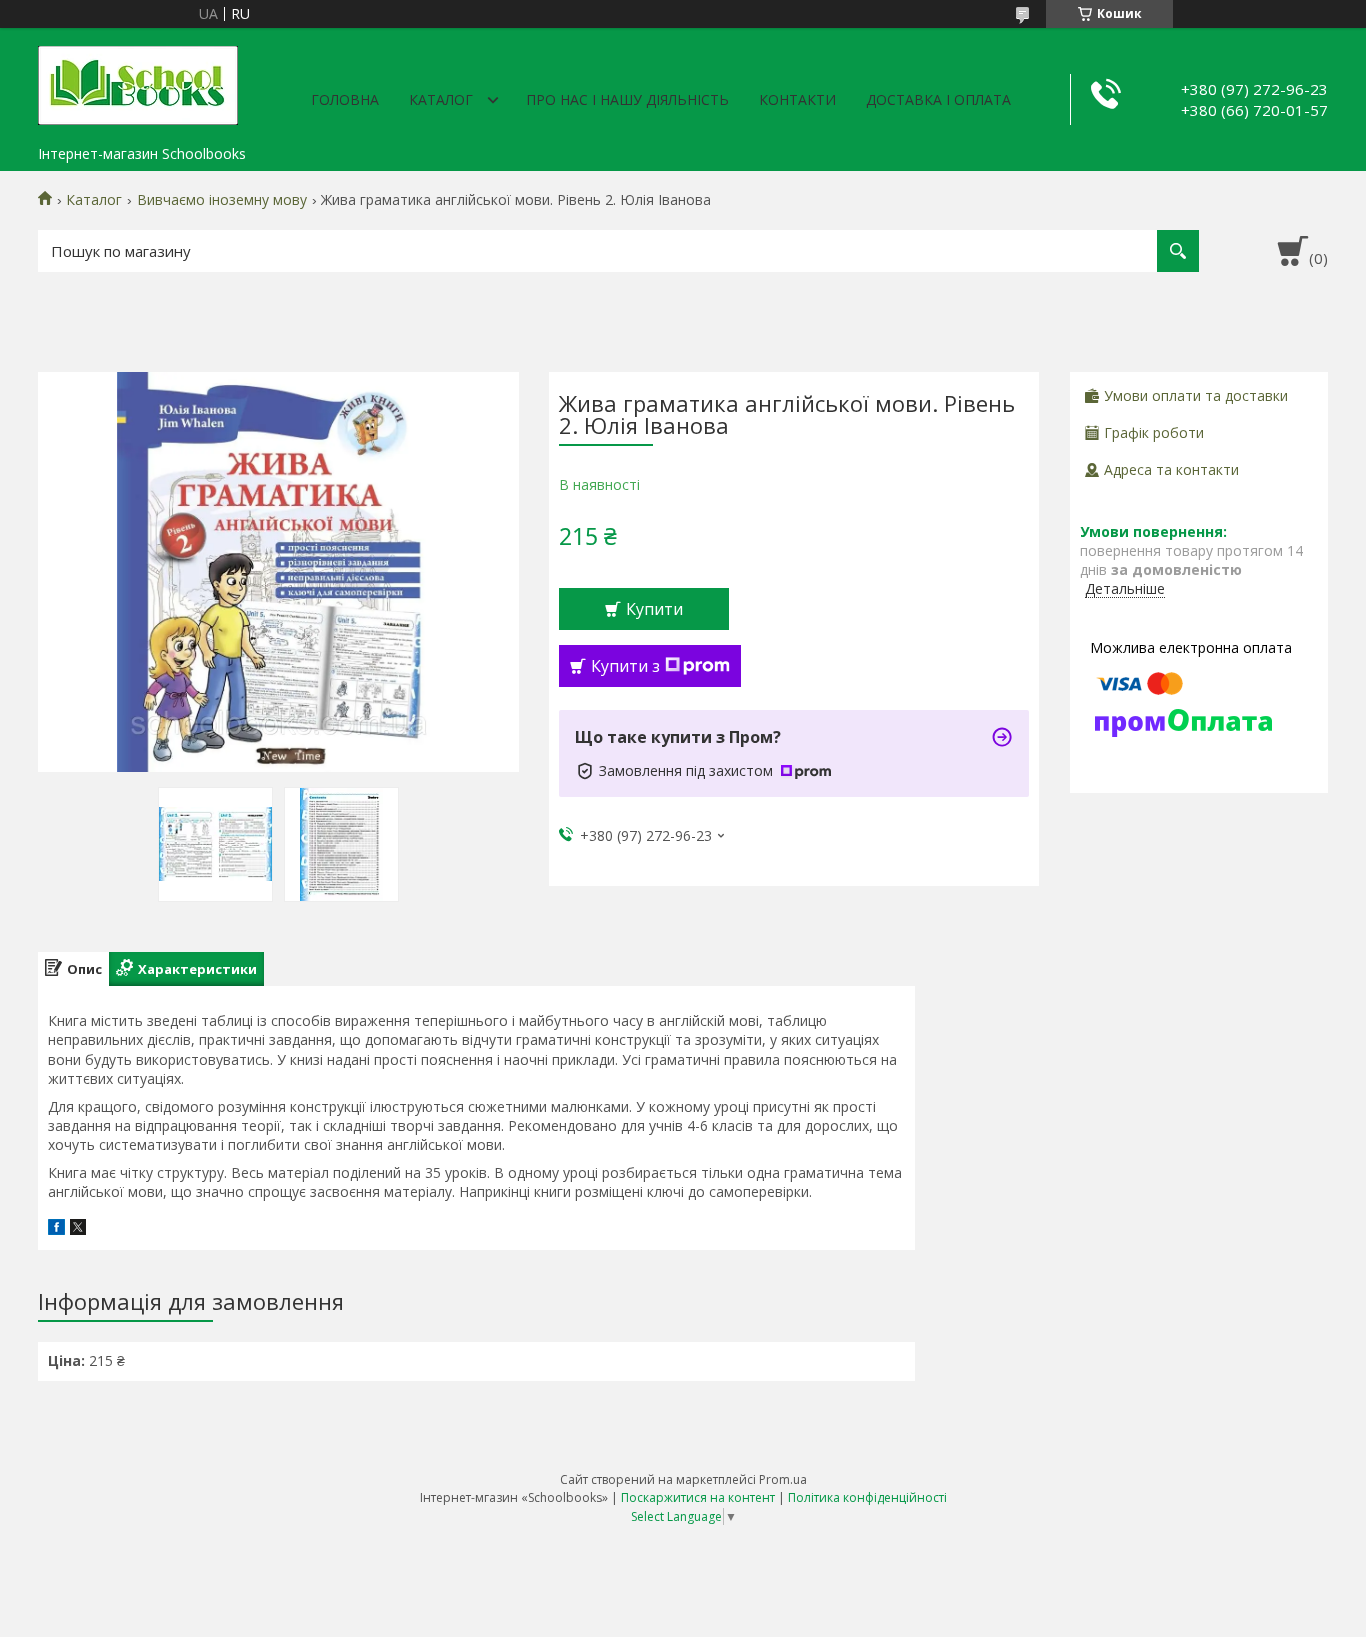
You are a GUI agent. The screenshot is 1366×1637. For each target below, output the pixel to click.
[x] (78, 1229)
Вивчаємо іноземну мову (222, 200)
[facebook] (56, 1229)
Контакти (797, 99)
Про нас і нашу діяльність (627, 99)
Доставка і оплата (938, 99)
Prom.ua (783, 1479)
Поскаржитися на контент (698, 1497)
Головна (345, 99)
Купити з (625, 666)
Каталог (441, 99)
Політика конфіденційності (867, 1497)
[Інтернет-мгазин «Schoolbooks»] (138, 82)
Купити (654, 609)
